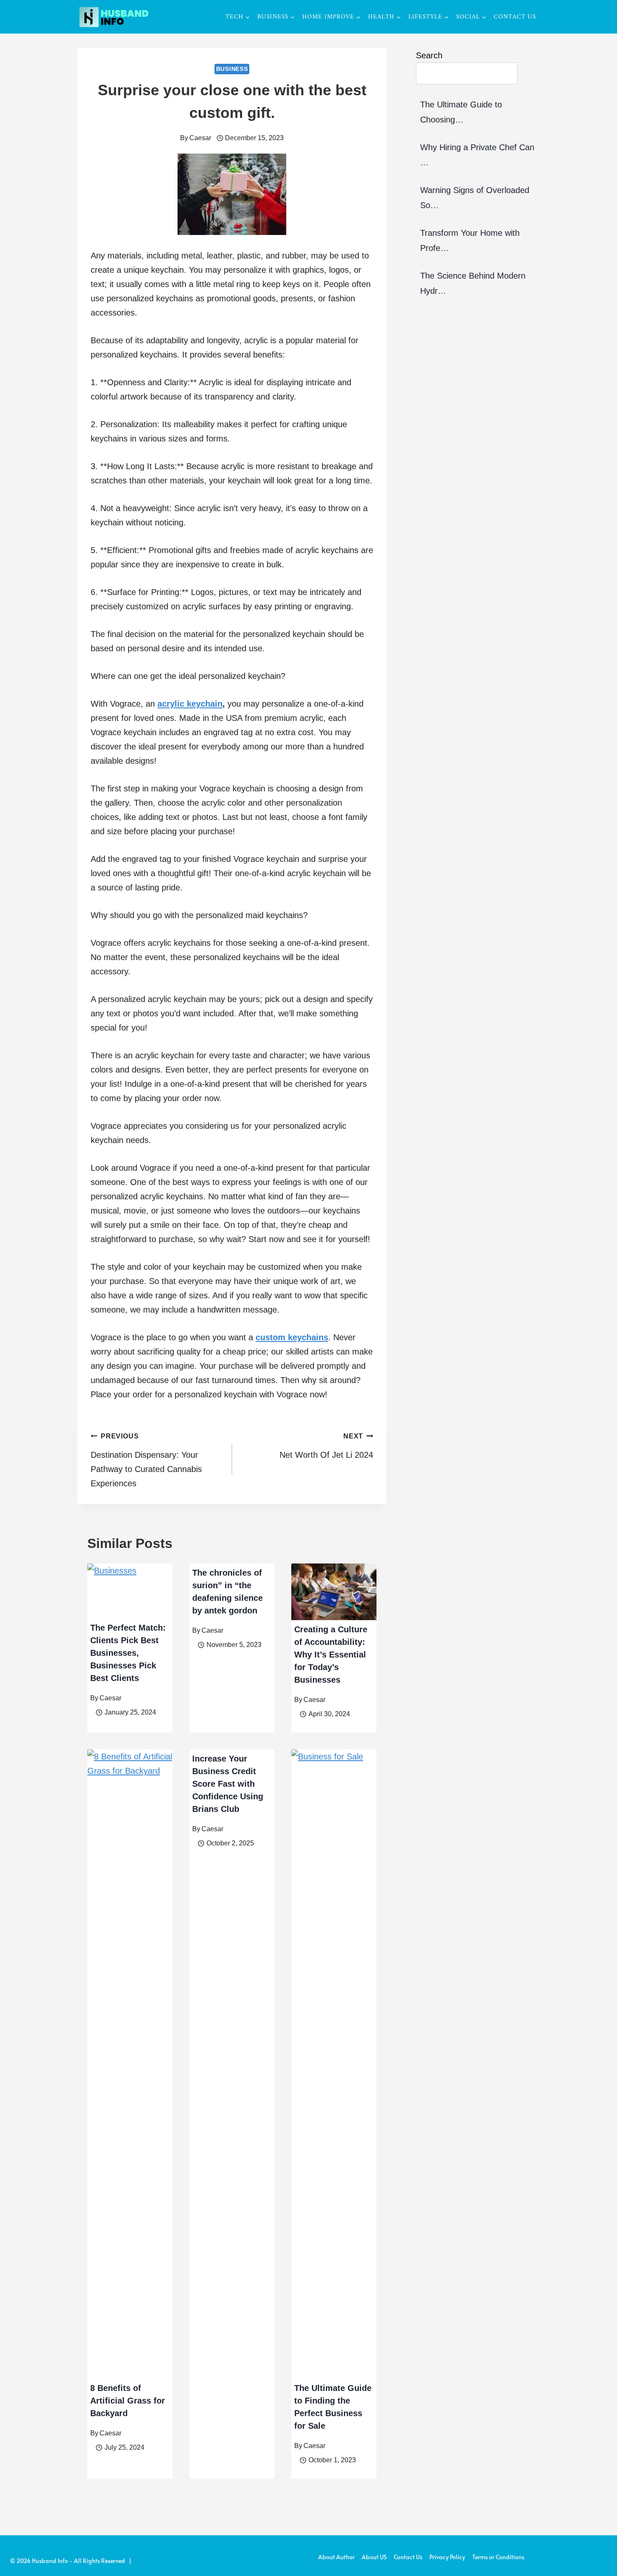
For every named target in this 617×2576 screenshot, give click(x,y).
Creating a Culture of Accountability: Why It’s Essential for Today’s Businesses (331, 1655)
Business (232, 69)
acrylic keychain (190, 704)
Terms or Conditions (498, 2557)
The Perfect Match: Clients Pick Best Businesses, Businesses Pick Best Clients (128, 1653)
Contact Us (515, 17)
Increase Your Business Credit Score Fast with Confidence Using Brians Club (228, 1784)
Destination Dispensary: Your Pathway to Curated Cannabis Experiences (146, 1460)
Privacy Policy (447, 2557)
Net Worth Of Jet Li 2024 (326, 1446)
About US (374, 2557)
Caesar (200, 138)
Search (429, 55)
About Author (336, 2557)
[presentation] (130, 1591)
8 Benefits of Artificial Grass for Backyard (128, 2401)
